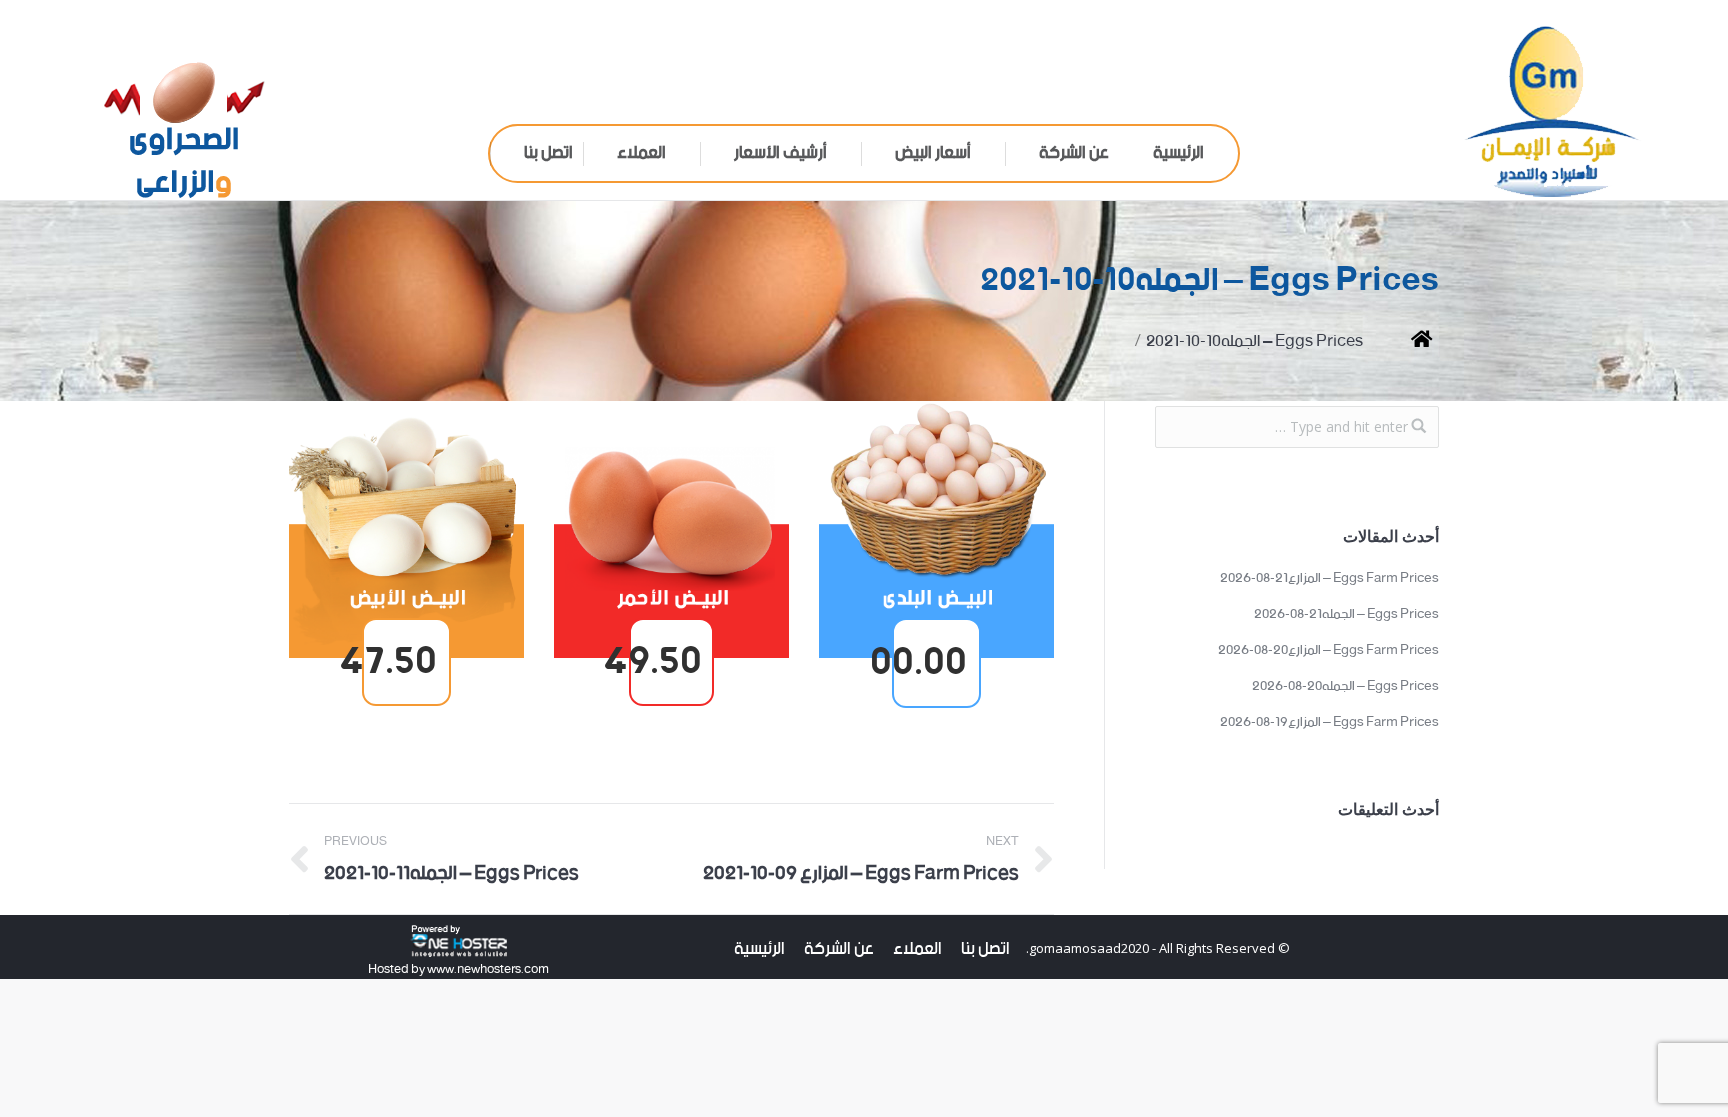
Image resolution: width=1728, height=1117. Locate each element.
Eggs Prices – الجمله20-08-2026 (1345, 687)
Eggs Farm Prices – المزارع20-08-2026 (1328, 651)
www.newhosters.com (487, 969)
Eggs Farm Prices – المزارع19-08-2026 (1329, 723)
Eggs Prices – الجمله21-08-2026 (1346, 615)
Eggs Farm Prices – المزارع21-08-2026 (1329, 579)
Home (1406, 341)
